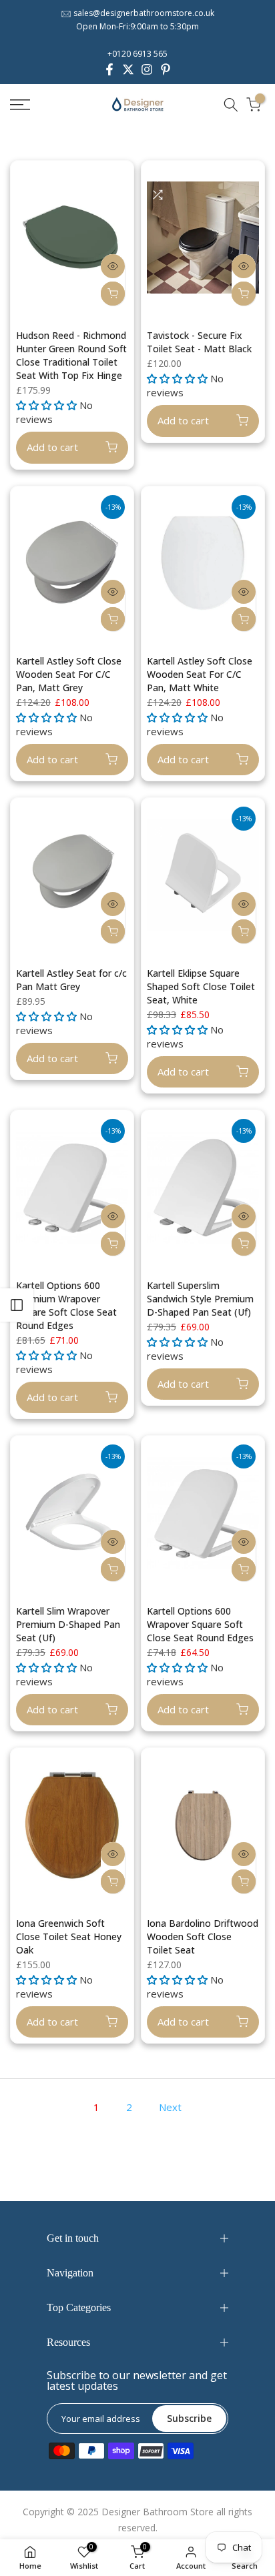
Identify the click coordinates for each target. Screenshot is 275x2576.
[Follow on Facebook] (109, 69)
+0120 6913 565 (137, 54)
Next (170, 2107)
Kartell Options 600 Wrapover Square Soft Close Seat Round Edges (200, 1624)
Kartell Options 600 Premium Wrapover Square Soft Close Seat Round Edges (66, 1305)
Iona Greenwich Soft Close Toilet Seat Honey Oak (69, 1937)
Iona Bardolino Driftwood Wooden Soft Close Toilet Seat (203, 1937)
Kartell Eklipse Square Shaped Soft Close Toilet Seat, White (201, 986)
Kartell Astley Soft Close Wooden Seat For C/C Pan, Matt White (200, 674)
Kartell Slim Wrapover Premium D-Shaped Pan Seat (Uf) (68, 1624)
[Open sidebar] (17, 1305)
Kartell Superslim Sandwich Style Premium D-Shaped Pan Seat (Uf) (200, 1299)
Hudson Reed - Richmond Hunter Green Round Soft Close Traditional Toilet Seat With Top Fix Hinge (71, 355)
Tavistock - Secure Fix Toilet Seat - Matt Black (199, 342)
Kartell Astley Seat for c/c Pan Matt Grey (71, 980)
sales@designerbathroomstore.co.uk (144, 13)
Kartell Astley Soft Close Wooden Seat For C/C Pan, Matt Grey (69, 674)
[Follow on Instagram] (147, 69)
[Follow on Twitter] (128, 69)
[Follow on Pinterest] (166, 69)
